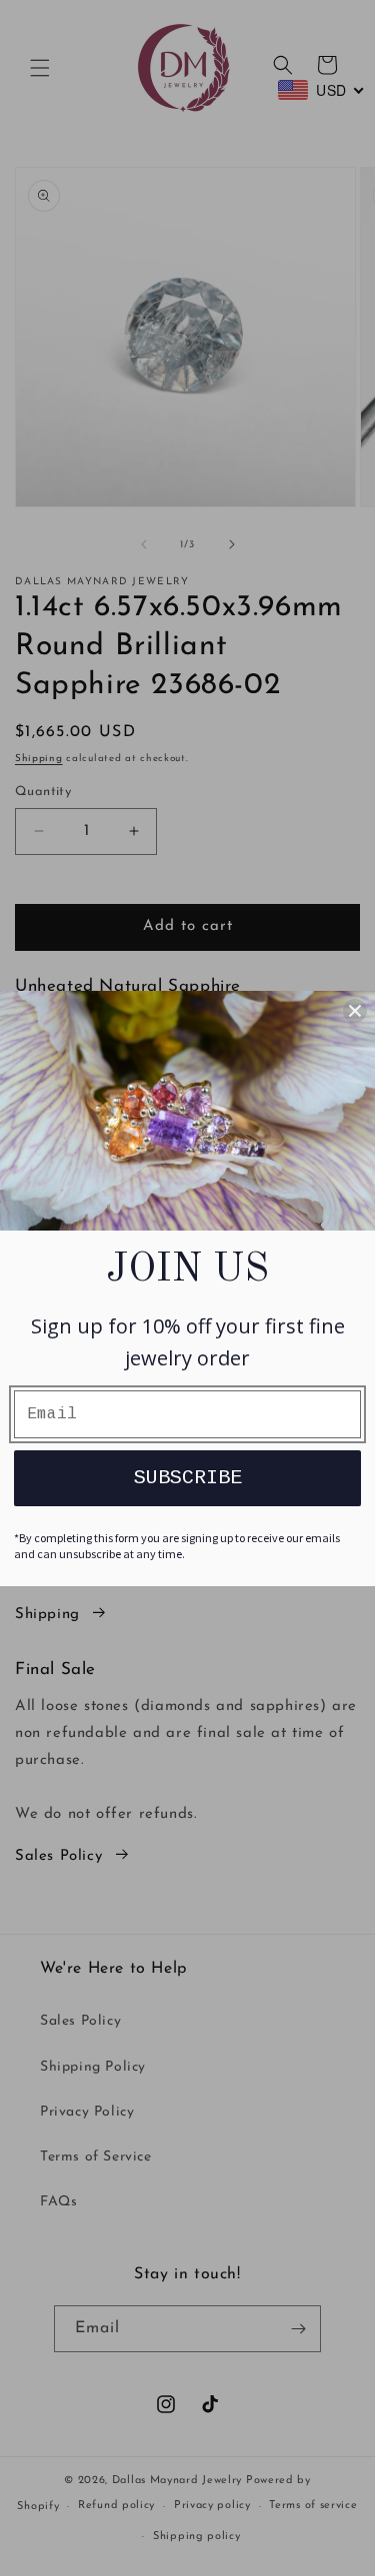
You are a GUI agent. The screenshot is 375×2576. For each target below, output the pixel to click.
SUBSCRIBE (188, 1478)
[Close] (355, 1011)
